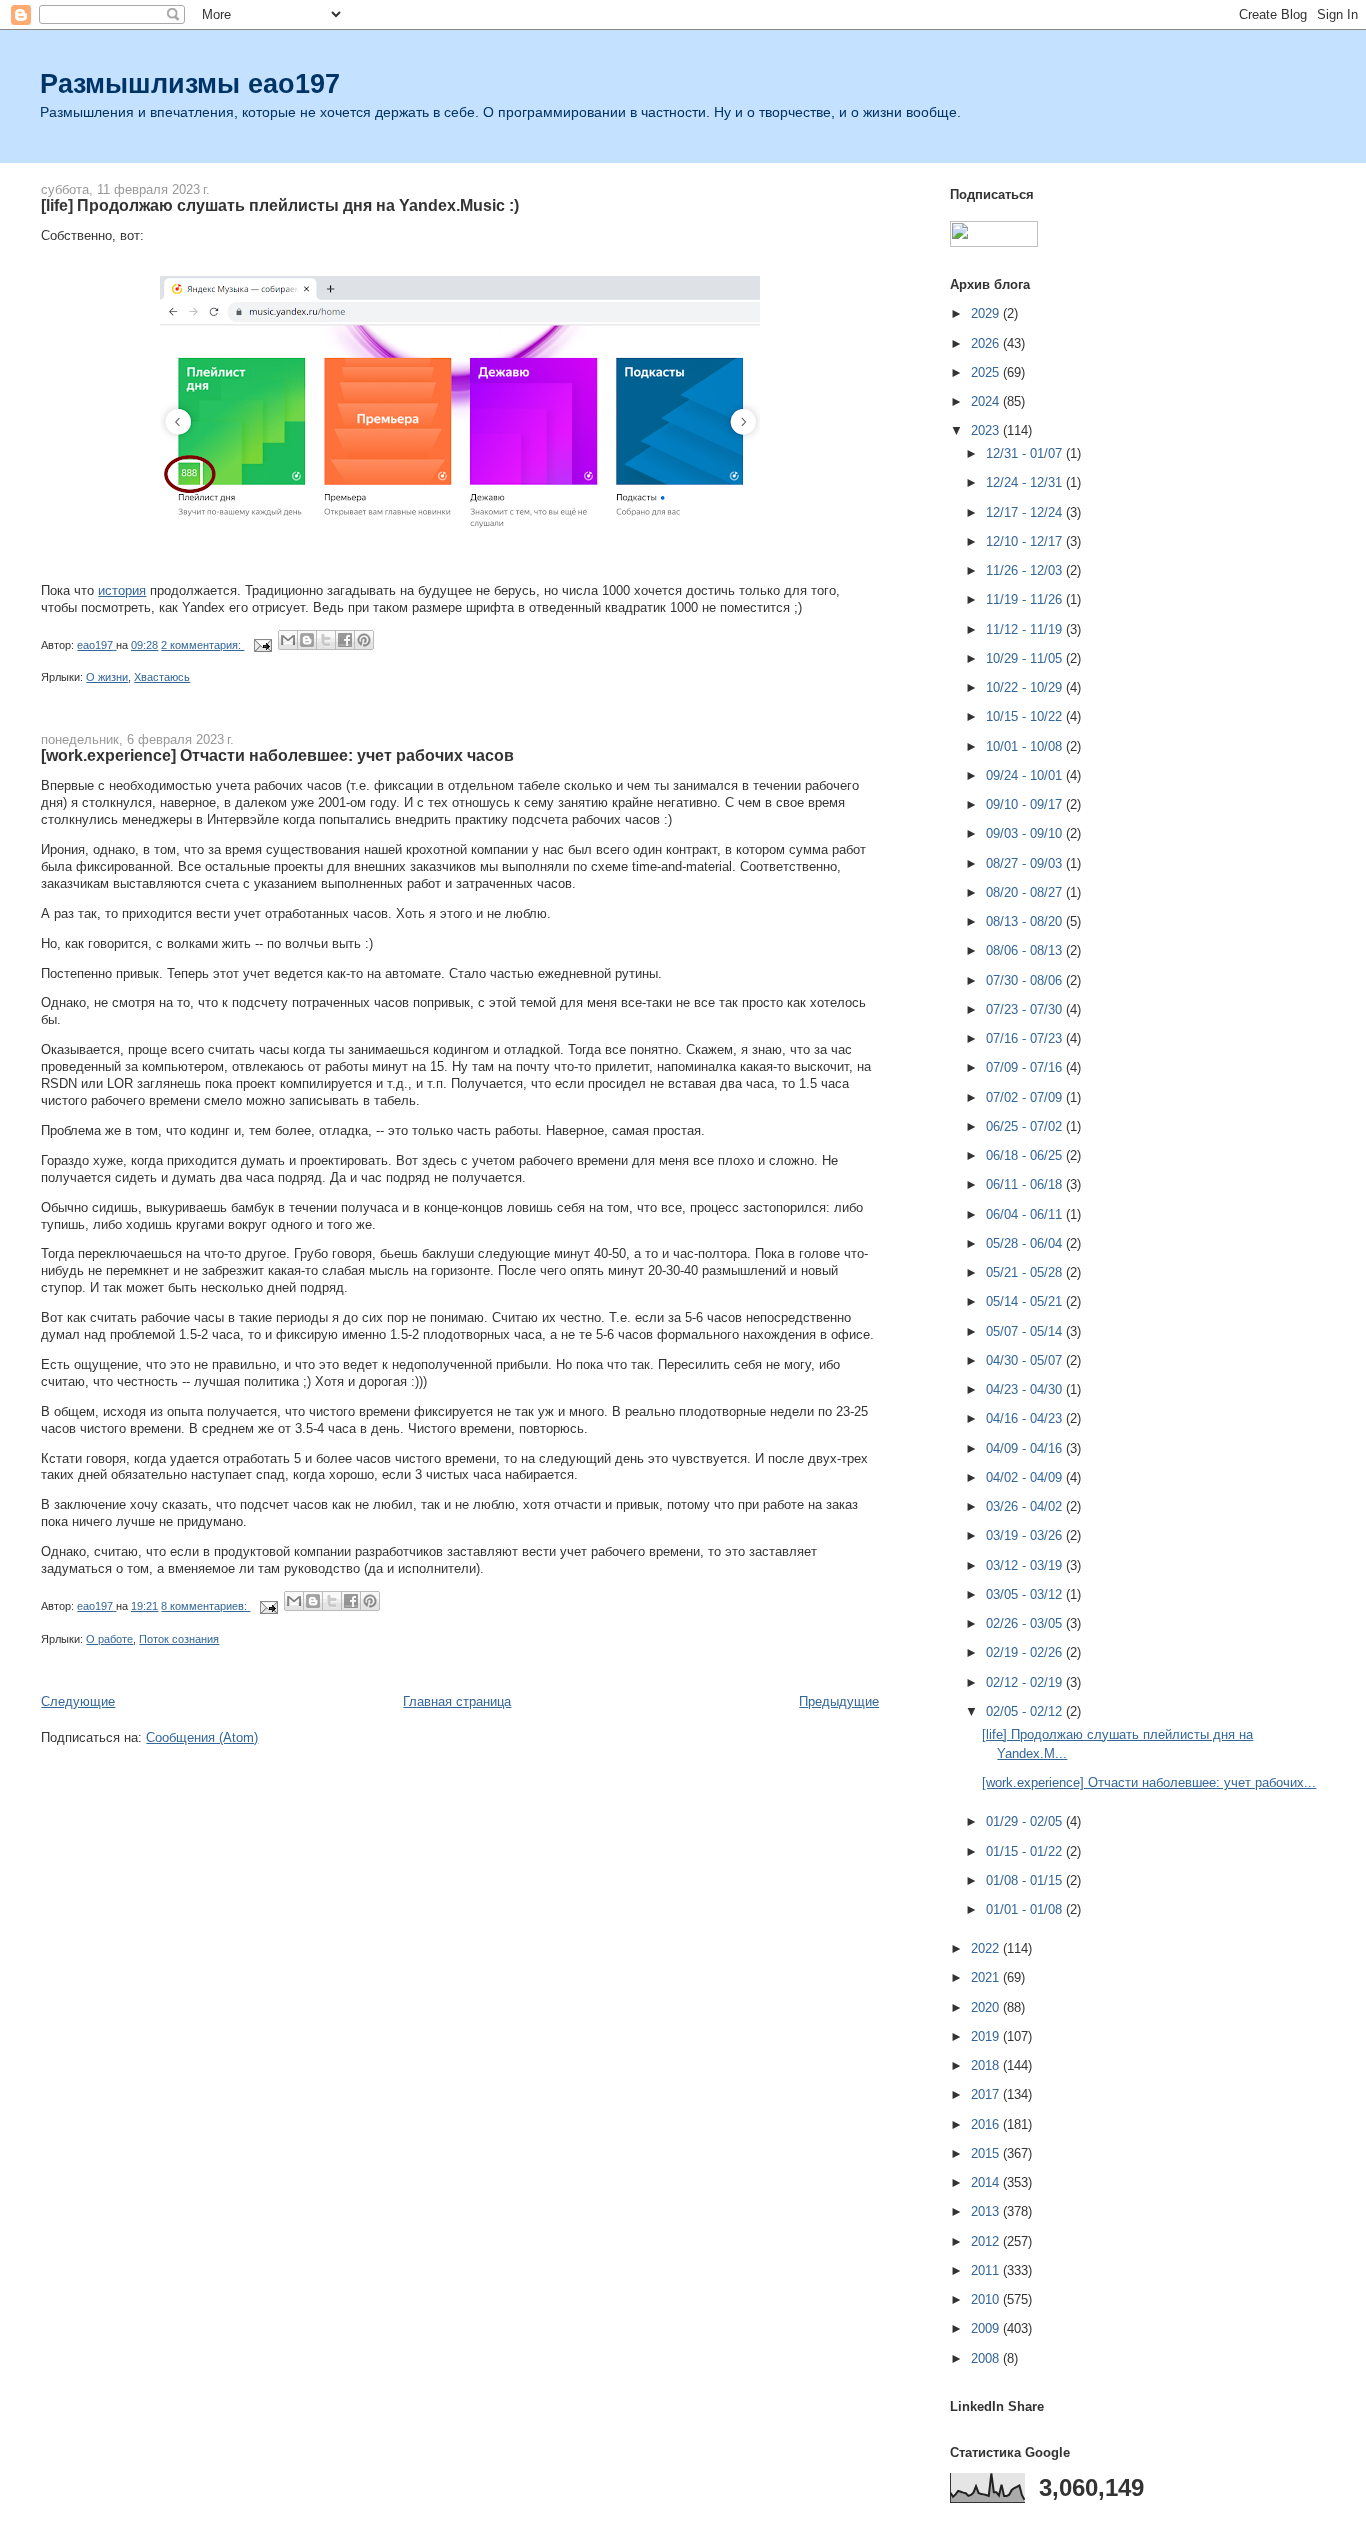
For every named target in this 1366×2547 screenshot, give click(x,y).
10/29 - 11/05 (1026, 658)
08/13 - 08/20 (1026, 921)
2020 (987, 2007)
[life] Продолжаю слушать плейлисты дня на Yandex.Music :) (280, 205)
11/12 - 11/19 (1026, 629)
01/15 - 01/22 (1026, 1851)
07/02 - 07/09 (1026, 1097)
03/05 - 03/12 (1026, 1594)
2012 (987, 2241)
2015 (987, 2153)
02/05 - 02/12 (1026, 1711)
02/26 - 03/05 (1026, 1623)
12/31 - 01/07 (1026, 453)
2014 (987, 2182)
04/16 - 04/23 (1026, 1418)
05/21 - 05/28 (1026, 1272)
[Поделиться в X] (326, 640)
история (122, 590)
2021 (987, 1977)
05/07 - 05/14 (1026, 1331)
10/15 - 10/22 (1026, 716)
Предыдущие (839, 1701)
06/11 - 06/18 (1026, 1184)
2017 (987, 2094)
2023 (987, 430)
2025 (987, 372)
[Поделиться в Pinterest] (364, 640)
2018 (987, 2065)
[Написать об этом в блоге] (307, 640)
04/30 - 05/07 (1026, 1360)
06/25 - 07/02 (1026, 1126)
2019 (987, 2036)
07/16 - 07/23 (1026, 1038)
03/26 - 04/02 (1026, 1506)
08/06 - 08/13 (1026, 950)
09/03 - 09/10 (1026, 833)
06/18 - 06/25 (1026, 1155)
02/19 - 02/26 (1026, 1652)
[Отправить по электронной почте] (288, 640)
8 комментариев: (205, 1606)
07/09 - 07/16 (1026, 1067)
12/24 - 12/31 (1026, 482)
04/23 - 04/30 (1026, 1389)
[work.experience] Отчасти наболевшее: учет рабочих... (1149, 1782)
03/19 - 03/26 (1026, 1535)
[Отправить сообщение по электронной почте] (261, 645)
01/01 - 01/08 (1026, 1909)
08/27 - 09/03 (1026, 863)
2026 (987, 343)
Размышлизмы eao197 (190, 83)
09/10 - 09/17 (1026, 804)
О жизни (107, 677)
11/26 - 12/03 (1026, 570)
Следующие (78, 1701)
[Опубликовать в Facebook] (345, 640)
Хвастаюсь (162, 677)
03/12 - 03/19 (1026, 1565)
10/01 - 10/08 (1026, 746)
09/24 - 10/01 (1026, 775)
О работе (109, 1639)
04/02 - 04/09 (1026, 1477)
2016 (987, 2124)
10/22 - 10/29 (1026, 687)
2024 (987, 401)
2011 (987, 2270)
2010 (987, 2299)
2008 (987, 2358)
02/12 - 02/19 (1026, 1682)
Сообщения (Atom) (202, 1737)
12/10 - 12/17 (1026, 541)
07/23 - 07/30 (1026, 1009)
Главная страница (457, 1701)
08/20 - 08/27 (1026, 892)
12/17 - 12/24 (1026, 512)
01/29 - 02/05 (1026, 1821)
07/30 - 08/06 (1026, 980)
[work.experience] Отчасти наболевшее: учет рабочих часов (277, 755)
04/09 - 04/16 (1026, 1448)
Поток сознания (179, 1639)
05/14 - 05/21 (1026, 1301)
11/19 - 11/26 (1026, 599)
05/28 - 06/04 (1026, 1243)
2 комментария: (202, 645)
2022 (987, 1948)
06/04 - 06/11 (1026, 1214)
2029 (987, 313)
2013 (987, 2211)
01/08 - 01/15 (1026, 1880)
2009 (987, 2328)
